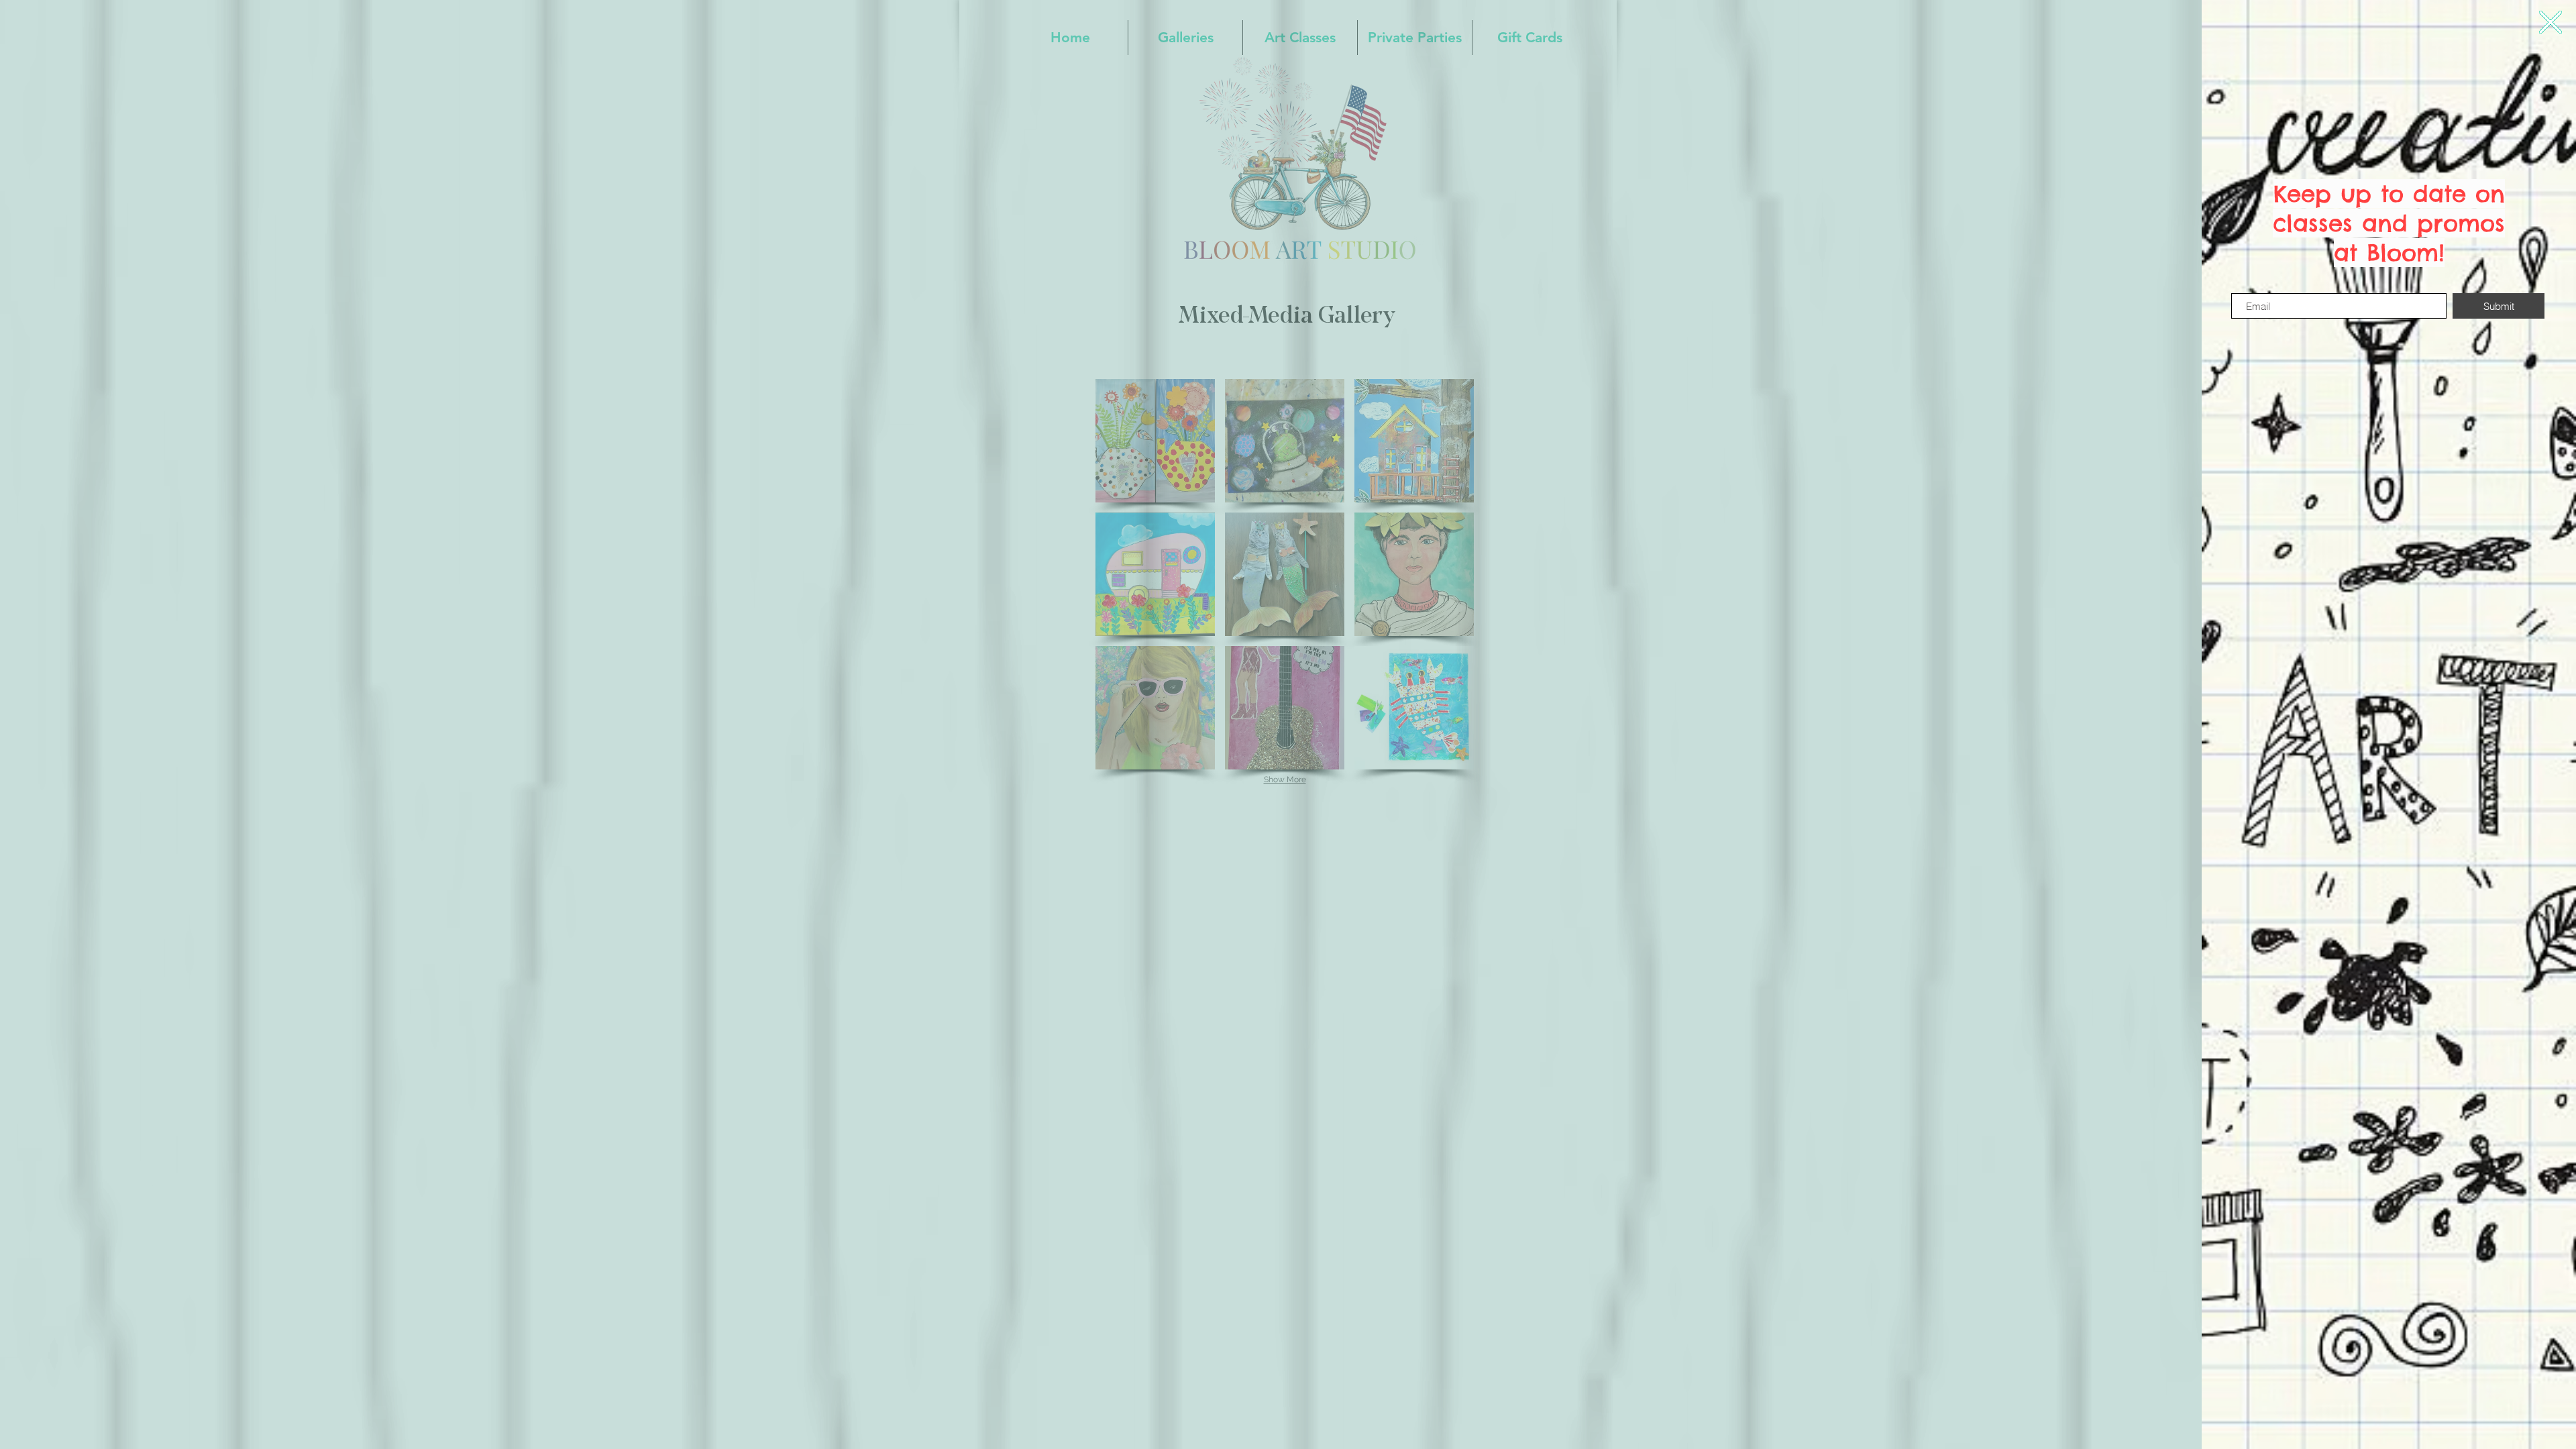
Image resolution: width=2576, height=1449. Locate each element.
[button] (2551, 22)
